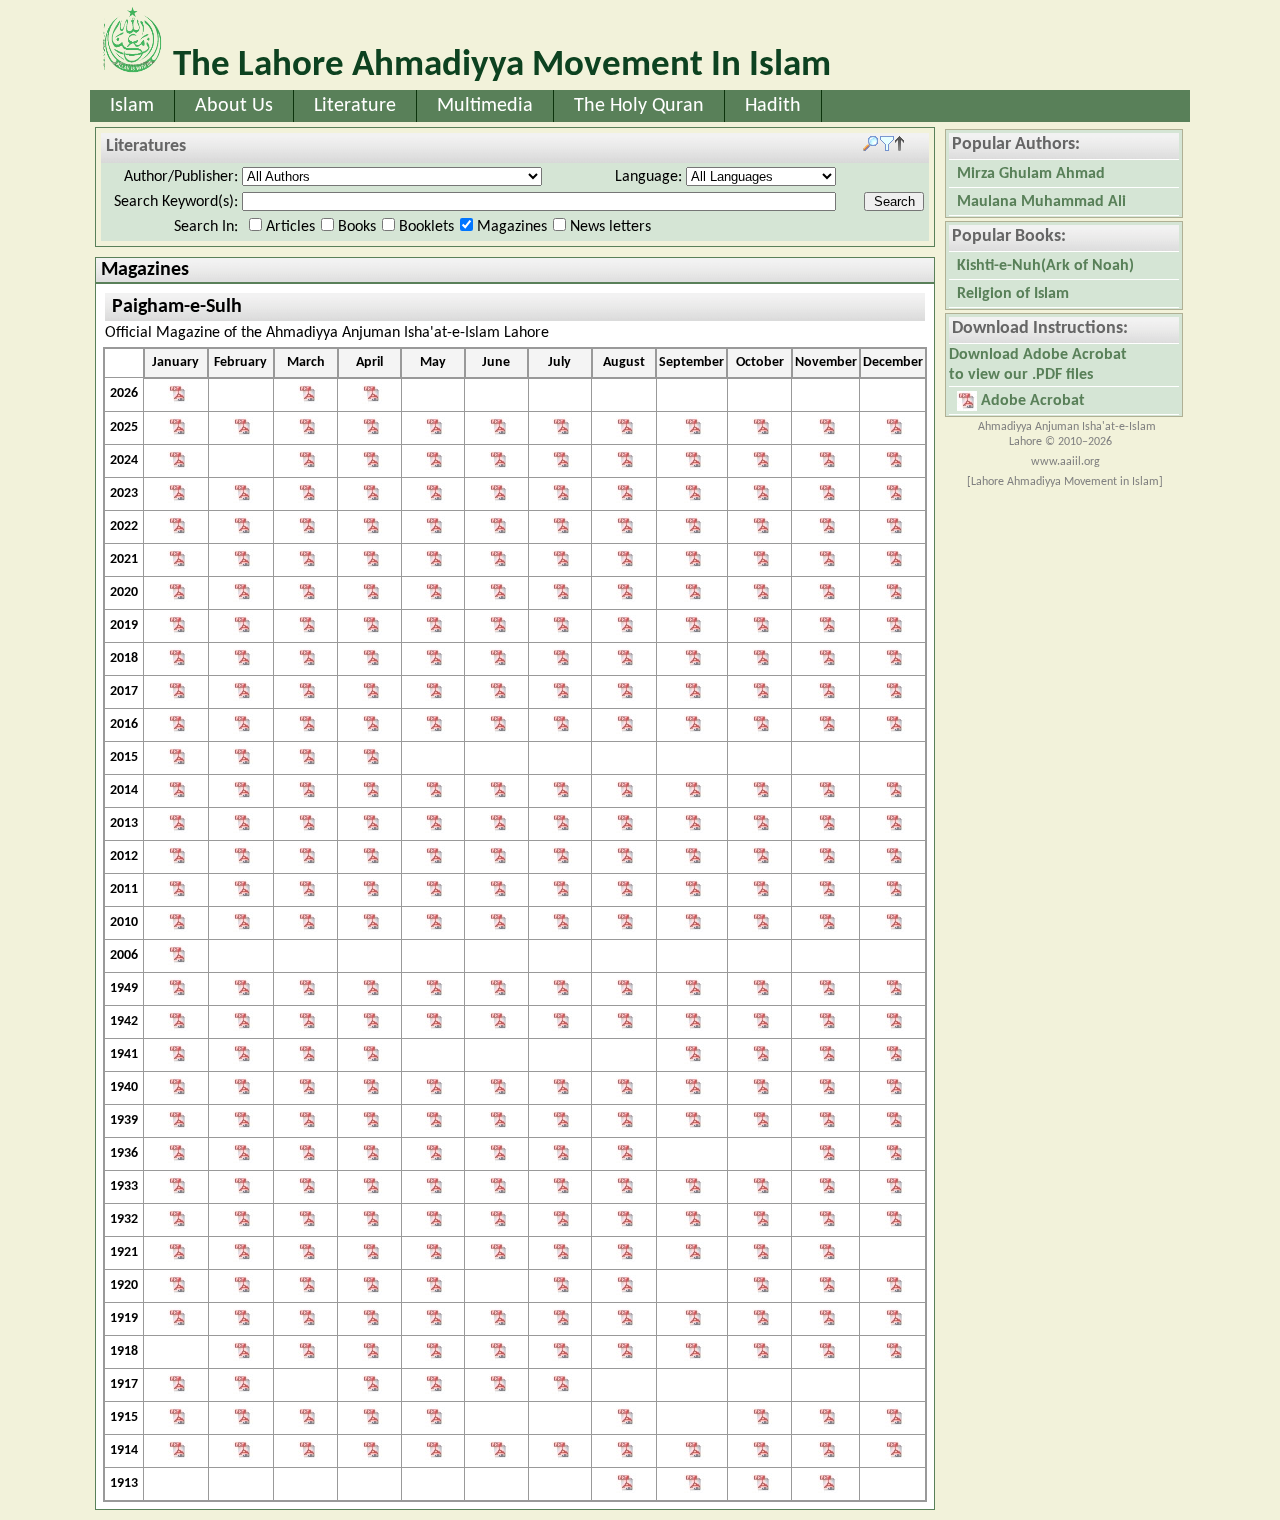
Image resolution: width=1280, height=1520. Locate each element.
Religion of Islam (1013, 294)
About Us (234, 106)
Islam (132, 106)
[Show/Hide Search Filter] (883, 146)
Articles (290, 227)
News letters (610, 227)
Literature (355, 106)
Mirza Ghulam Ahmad (1031, 174)
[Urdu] (175, 396)
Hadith (773, 106)
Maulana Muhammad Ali (1041, 202)
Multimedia (485, 106)
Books (357, 227)
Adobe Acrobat (1031, 401)
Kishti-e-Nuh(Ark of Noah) (1045, 266)
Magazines (512, 227)
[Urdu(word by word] (175, 1023)
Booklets (426, 227)
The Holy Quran (639, 106)
